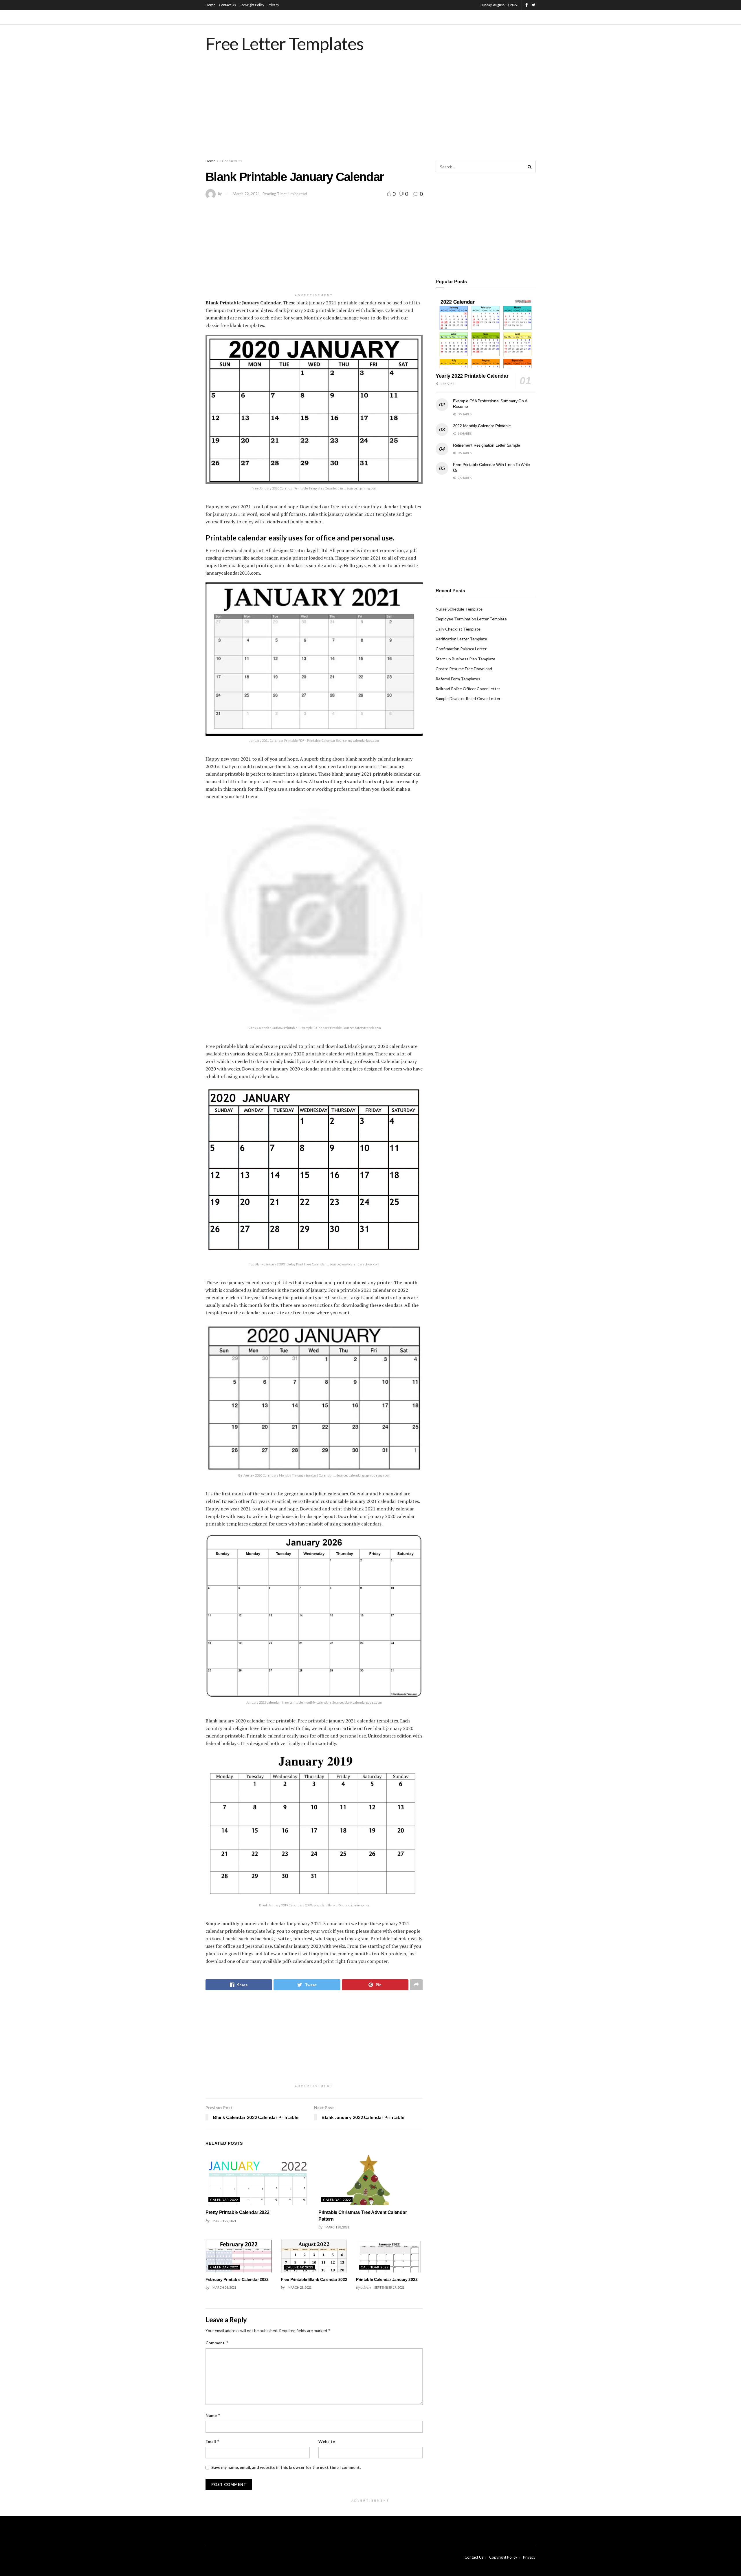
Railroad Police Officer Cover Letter (468, 689)
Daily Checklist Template (458, 629)
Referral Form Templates (458, 679)
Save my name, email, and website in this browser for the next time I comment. (286, 2467)
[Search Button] (530, 167)
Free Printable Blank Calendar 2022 (314, 2279)
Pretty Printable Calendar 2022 (237, 2212)
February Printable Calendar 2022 (237, 2279)
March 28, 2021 (337, 2227)
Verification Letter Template (461, 639)
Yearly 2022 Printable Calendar (472, 376)
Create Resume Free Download (464, 669)
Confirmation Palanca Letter (461, 649)
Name (213, 2415)
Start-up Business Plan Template (465, 659)
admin (366, 2287)
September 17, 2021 (389, 2287)
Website (327, 2441)
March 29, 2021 (224, 2221)
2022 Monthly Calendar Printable (482, 426)
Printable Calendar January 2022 (387, 2279)
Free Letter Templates (285, 43)
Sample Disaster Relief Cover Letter (468, 698)
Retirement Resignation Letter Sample (487, 445)
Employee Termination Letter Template (471, 619)
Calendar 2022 (231, 161)
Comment (217, 2343)
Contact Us (227, 5)
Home (210, 5)
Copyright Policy (252, 5)
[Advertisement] (370, 112)
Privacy (273, 5)
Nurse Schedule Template (459, 609)
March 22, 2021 (246, 194)
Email (213, 2441)
